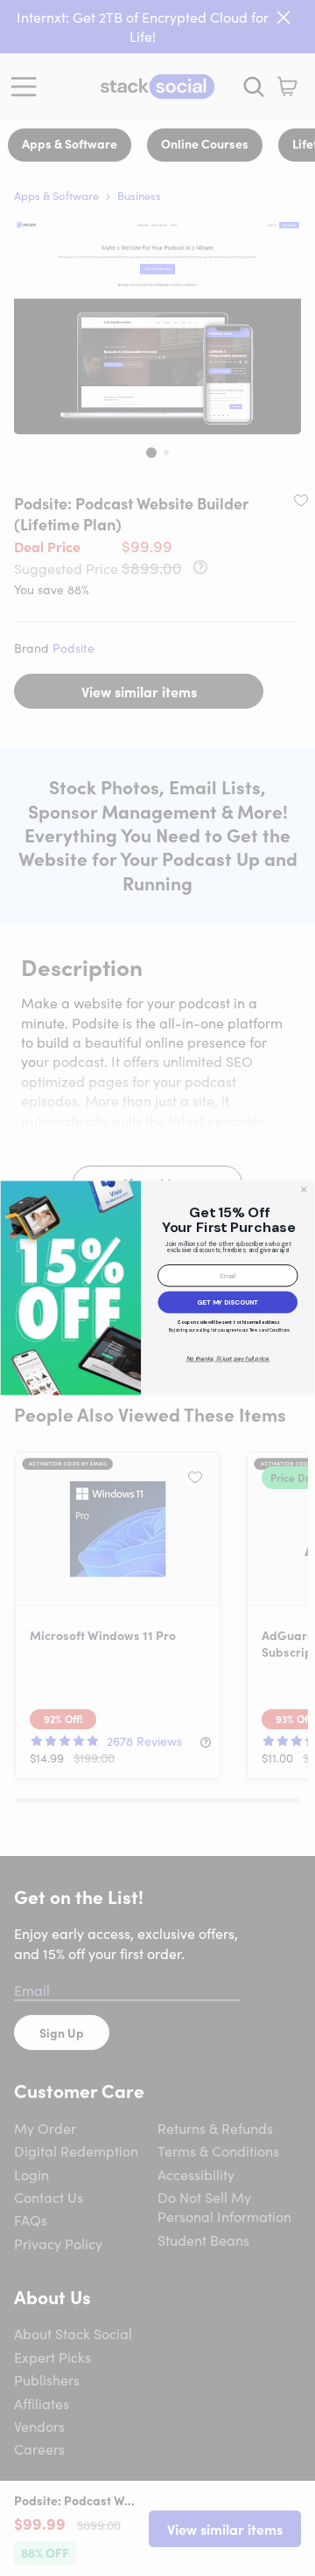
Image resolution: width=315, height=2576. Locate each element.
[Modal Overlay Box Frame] (157, 1288)
